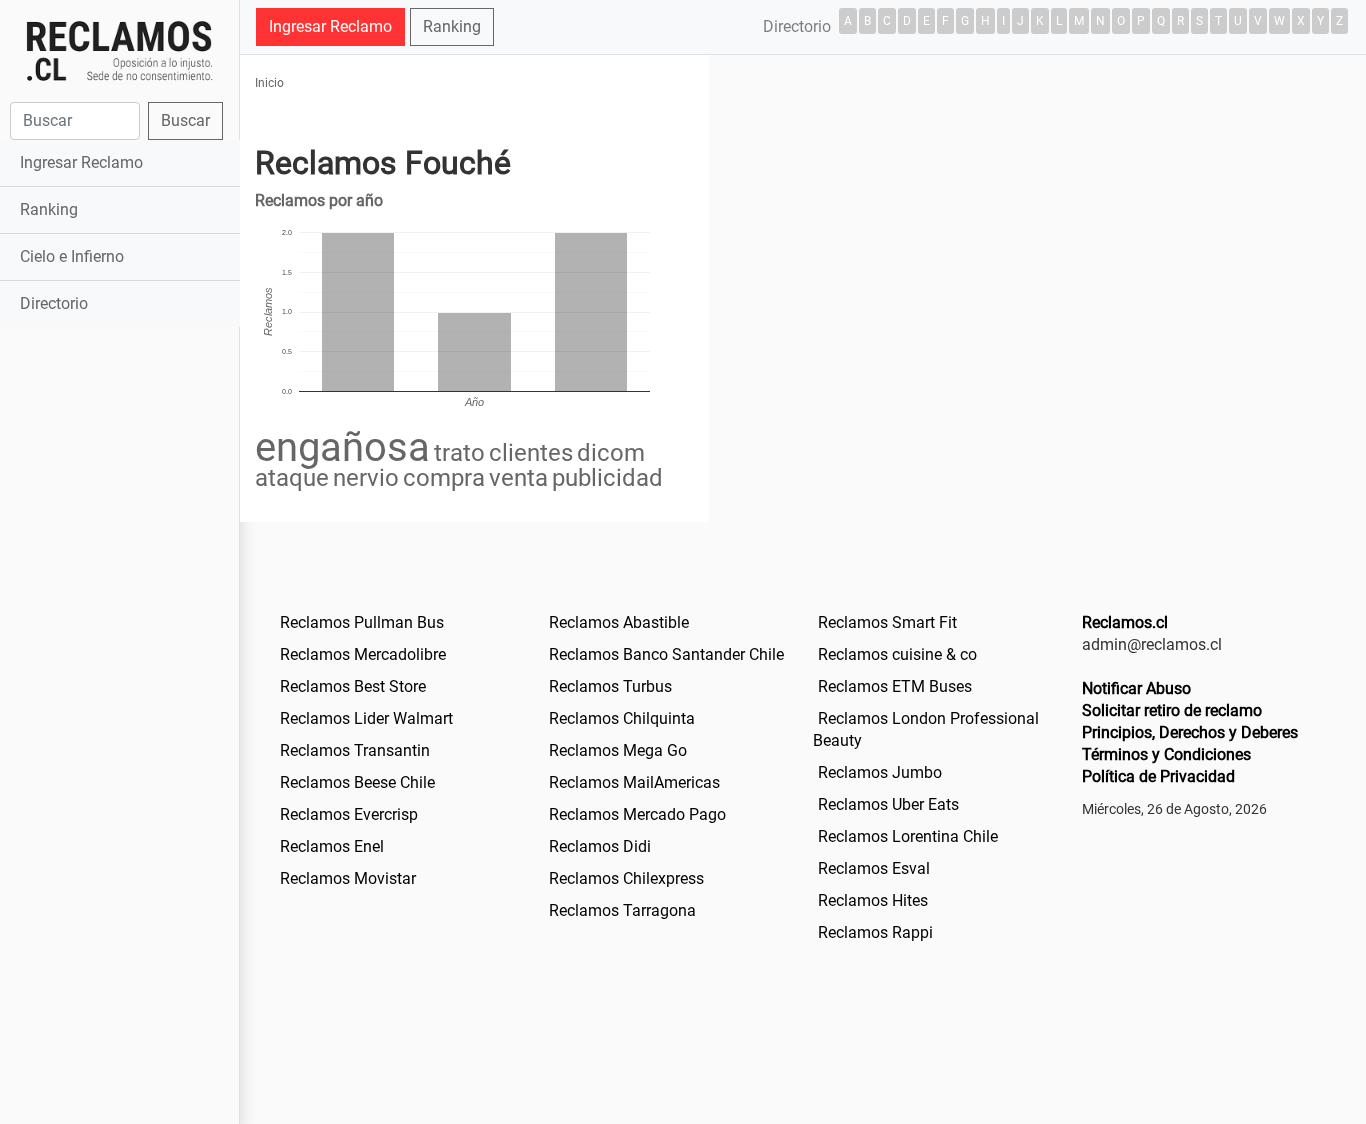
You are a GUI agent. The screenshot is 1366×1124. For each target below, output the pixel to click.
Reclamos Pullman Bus (362, 622)
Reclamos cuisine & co (897, 654)
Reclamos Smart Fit (887, 622)
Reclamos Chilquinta (622, 718)
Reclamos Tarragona (622, 910)
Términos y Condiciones (1166, 754)
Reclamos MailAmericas (634, 782)
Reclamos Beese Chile (357, 782)
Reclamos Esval (874, 868)
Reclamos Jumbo (880, 772)
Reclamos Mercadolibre (363, 654)
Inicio (269, 83)
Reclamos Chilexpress (626, 878)
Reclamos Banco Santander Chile (666, 654)
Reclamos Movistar (348, 878)
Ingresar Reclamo (81, 162)
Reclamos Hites (873, 900)
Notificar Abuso (1136, 688)
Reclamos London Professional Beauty (926, 729)
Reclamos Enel (332, 846)
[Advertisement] (119, 647)
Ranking (49, 209)
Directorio (54, 303)
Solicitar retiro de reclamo (1172, 710)
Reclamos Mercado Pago (637, 814)
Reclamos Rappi (875, 932)
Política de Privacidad (1158, 776)
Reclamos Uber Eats (888, 804)
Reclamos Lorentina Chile (908, 836)
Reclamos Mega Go (618, 750)
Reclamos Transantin (355, 750)
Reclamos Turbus (610, 686)
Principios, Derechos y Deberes (1190, 732)
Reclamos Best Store (353, 686)
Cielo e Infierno (72, 256)
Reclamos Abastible (619, 622)
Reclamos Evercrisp (349, 814)
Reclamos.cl (1125, 622)
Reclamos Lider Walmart (366, 718)
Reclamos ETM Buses (895, 686)
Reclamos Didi (600, 846)
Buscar (185, 120)
